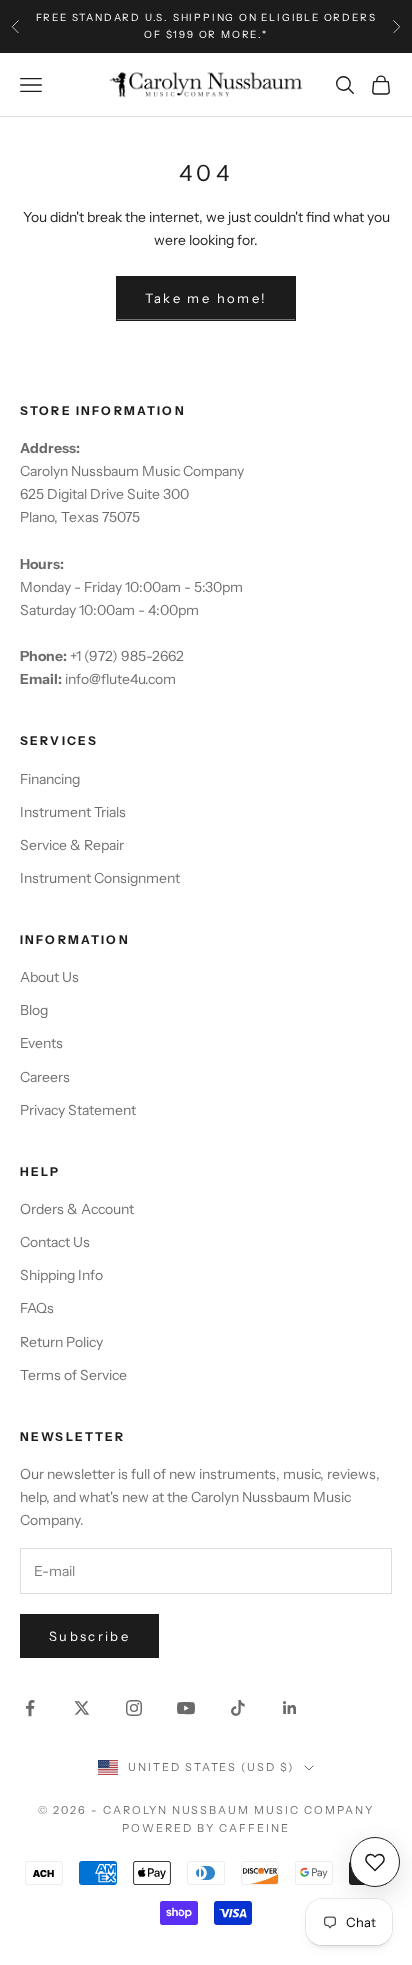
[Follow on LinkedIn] (290, 1708)
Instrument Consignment (100, 878)
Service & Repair (72, 845)
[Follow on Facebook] (30, 1708)
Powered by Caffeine (206, 1828)
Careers (45, 1077)
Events (41, 1043)
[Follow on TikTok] (238, 1708)
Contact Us (55, 1242)
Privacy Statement (78, 1110)
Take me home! (206, 298)
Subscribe (89, 1636)
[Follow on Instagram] (134, 1708)
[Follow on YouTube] (186, 1708)
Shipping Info (61, 1275)
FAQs (37, 1308)
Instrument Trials (73, 812)
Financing (50, 779)
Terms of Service (73, 1375)
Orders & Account (77, 1209)
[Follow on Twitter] (82, 1708)
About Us (49, 977)
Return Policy (61, 1342)
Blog (34, 1010)
